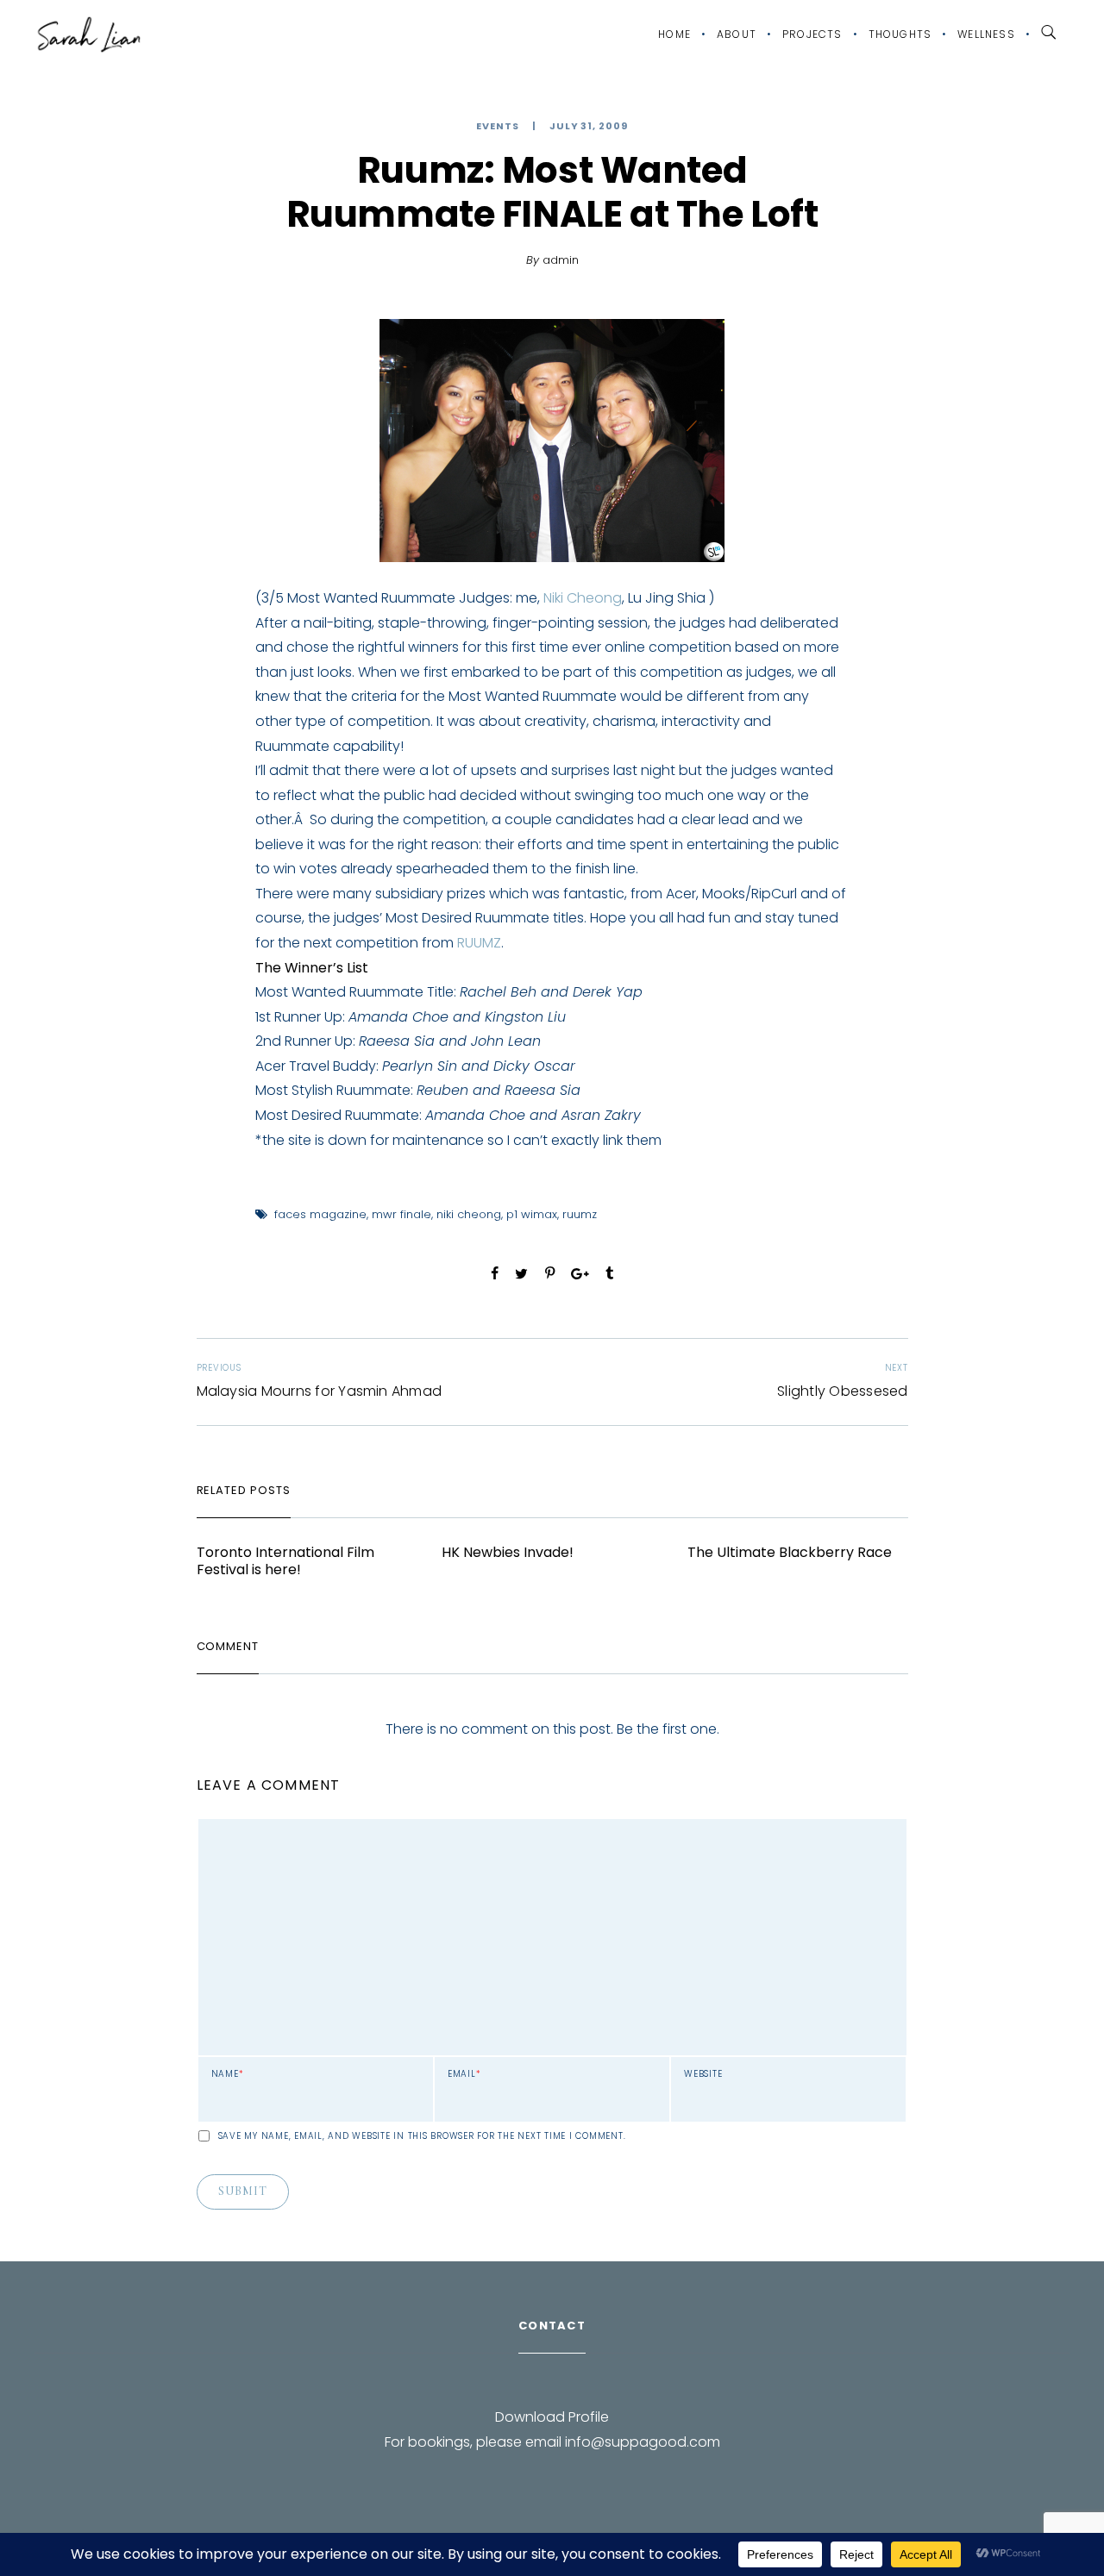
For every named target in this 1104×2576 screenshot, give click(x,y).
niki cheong (469, 1214)
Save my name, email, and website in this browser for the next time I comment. (422, 2136)
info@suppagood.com (643, 2442)
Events (498, 126)
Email (464, 2074)
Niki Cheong (583, 598)
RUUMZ (479, 943)
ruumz (580, 1214)
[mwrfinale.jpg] (552, 441)
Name (228, 2074)
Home (674, 34)
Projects (812, 34)
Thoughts (900, 34)
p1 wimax (532, 1214)
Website (703, 2074)
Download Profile (552, 2417)
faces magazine (320, 1214)
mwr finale (401, 1214)
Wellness (986, 34)
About (737, 34)
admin (561, 260)
